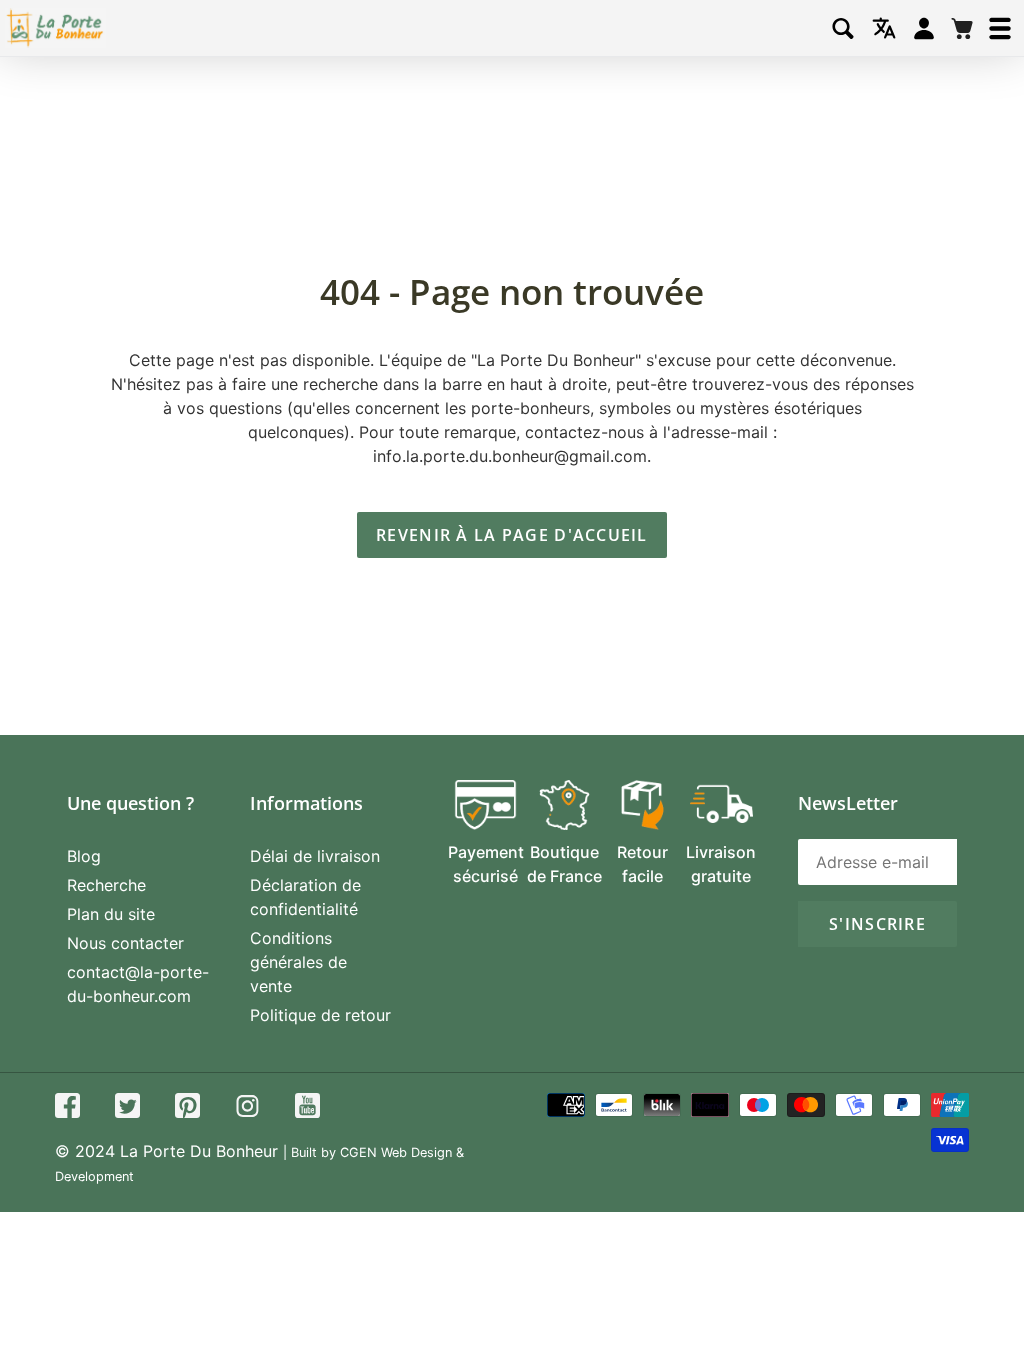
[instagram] (247, 1108)
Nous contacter (125, 943)
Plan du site (111, 914)
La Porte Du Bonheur (199, 1151)
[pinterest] (187, 1108)
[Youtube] (307, 1108)
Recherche (106, 885)
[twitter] (127, 1108)
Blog (84, 856)
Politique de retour (320, 1015)
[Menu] (1000, 28)
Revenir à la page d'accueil (512, 535)
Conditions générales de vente (298, 962)
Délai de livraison (315, 856)
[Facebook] (67, 1108)
